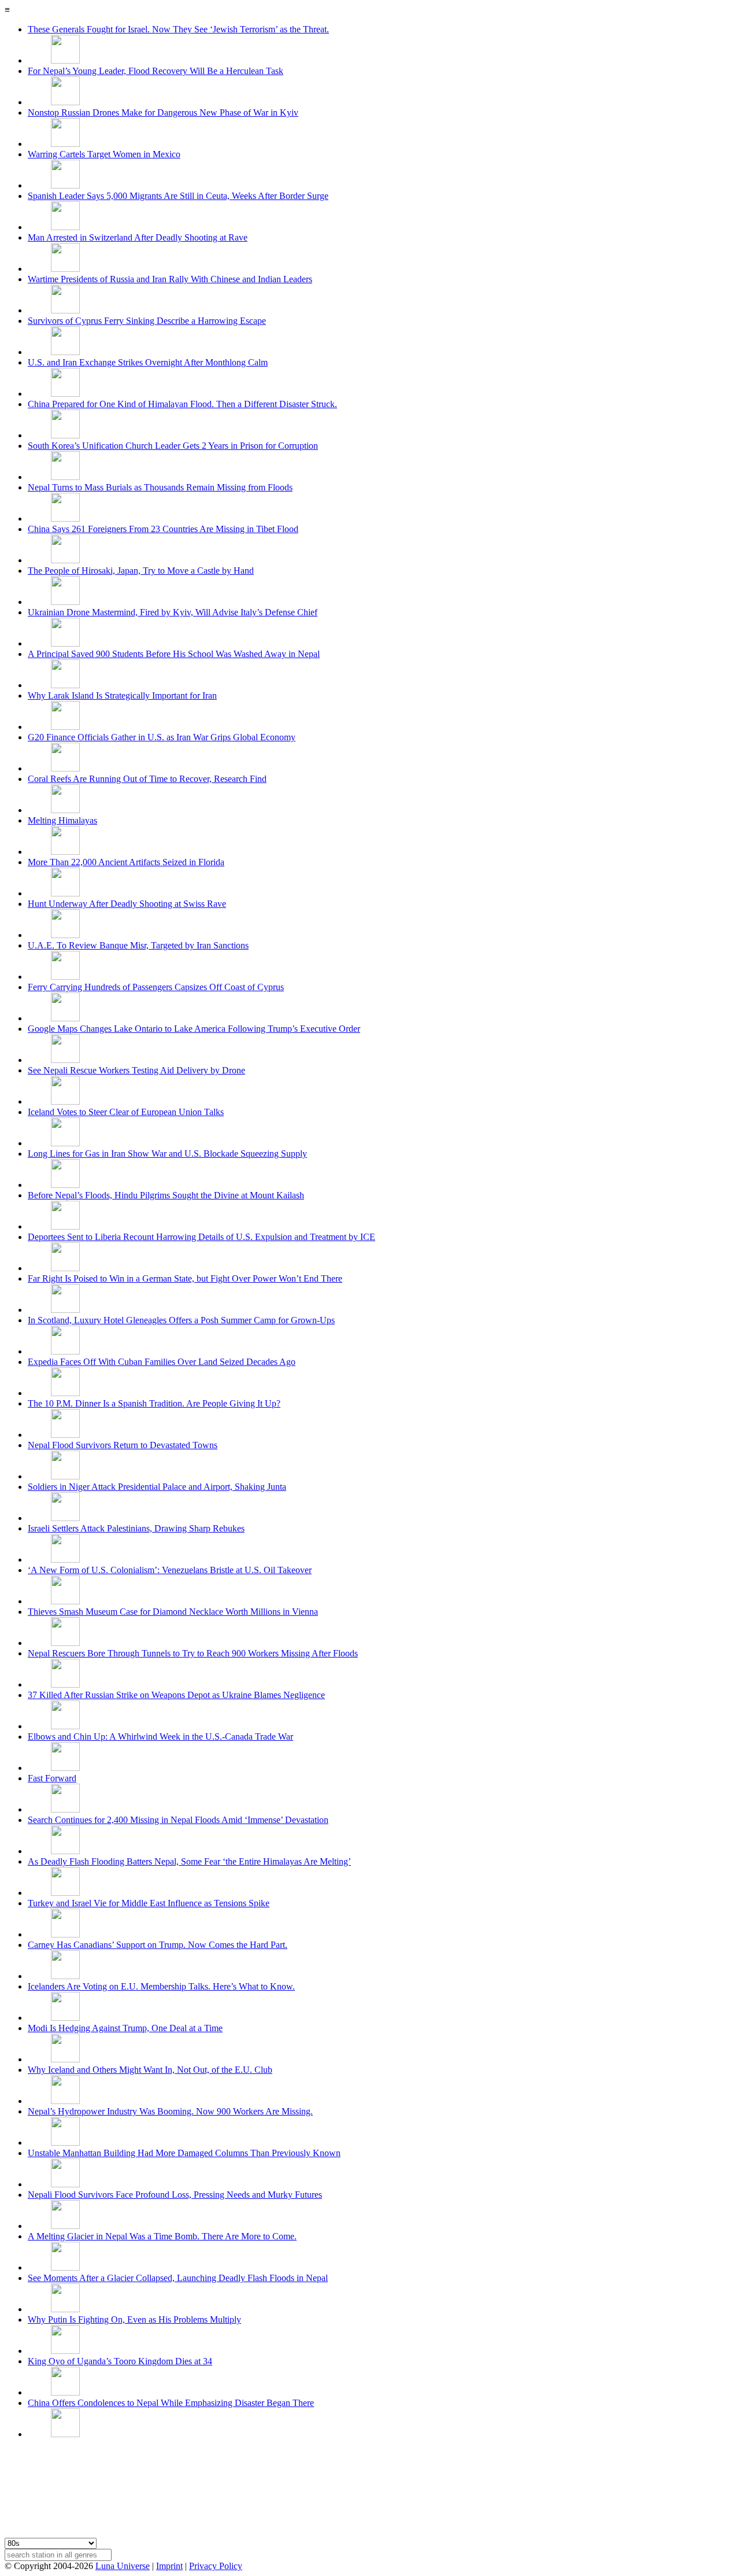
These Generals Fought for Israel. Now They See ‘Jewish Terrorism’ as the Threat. (178, 29)
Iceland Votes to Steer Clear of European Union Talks (126, 1112)
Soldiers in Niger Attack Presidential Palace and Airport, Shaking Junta (157, 1487)
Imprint (169, 2566)
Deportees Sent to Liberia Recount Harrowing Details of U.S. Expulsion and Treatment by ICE (201, 1237)
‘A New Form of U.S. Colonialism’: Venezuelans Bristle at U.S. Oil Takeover (170, 1570)
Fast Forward (52, 1778)
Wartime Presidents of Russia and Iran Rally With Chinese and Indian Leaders (170, 279)
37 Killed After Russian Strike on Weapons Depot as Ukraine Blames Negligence (176, 1695)
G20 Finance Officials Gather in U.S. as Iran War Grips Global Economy (162, 737)
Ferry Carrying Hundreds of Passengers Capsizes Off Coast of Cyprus (156, 987)
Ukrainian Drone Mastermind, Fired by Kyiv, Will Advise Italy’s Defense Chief (173, 612)
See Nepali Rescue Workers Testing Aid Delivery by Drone (136, 1070)
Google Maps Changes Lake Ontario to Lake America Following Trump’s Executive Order (194, 1029)
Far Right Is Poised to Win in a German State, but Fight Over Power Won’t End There (185, 1278)
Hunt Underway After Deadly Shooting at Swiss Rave (127, 904)
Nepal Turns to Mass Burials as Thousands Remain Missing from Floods (160, 487)
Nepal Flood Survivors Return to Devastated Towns (123, 1445)
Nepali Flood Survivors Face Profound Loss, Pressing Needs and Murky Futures (175, 2195)
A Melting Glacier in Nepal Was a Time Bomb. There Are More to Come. (162, 2236)
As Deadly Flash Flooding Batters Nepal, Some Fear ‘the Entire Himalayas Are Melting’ (189, 1861)
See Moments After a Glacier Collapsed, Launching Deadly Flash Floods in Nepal (178, 2278)
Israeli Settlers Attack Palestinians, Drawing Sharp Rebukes (136, 1528)
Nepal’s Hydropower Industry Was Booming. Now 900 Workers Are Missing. (170, 2111)
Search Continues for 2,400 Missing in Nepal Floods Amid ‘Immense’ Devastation (178, 1820)
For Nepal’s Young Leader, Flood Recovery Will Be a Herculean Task (156, 71)
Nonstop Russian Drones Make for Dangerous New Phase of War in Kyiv (163, 112)
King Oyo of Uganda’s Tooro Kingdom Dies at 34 (120, 2361)
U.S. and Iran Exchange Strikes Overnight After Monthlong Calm (148, 362)
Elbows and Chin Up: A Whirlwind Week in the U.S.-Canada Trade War (160, 1737)
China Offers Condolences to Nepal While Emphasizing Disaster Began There (171, 2403)
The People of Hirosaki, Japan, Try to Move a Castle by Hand (141, 571)
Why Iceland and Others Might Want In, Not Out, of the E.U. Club (150, 2070)
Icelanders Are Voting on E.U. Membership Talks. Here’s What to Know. (161, 1986)
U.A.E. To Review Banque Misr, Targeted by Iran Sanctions (138, 945)
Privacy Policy (216, 2566)
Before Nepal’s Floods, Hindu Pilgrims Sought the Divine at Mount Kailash (166, 1195)
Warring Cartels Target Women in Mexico (104, 154)
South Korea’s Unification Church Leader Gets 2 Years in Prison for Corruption (173, 446)
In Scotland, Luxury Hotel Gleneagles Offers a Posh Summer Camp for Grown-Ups (181, 1320)
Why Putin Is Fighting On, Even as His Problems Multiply (134, 2319)
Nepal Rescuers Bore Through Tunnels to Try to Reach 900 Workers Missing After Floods (193, 1653)
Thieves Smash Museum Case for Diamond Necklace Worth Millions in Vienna (173, 1612)
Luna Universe (123, 2566)
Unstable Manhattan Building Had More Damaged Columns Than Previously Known (184, 2153)
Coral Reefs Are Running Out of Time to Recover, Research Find (147, 779)
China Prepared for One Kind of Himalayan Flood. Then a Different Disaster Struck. (182, 404)
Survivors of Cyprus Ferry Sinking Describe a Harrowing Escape (147, 321)
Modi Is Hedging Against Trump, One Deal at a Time (125, 2028)
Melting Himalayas (62, 820)
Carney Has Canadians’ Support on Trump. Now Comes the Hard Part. (158, 1945)
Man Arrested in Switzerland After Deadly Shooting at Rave (138, 237)
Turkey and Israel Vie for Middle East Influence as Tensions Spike (149, 1903)
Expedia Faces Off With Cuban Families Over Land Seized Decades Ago (162, 1362)
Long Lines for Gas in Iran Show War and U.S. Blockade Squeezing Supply (167, 1154)
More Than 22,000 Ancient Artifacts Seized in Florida (126, 862)
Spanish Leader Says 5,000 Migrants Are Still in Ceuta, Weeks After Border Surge (178, 196)
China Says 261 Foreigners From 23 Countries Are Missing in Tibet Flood (163, 529)
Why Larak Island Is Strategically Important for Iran (122, 695)
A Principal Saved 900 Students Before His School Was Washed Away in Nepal (174, 654)
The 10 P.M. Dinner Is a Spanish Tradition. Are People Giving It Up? (154, 1403)
